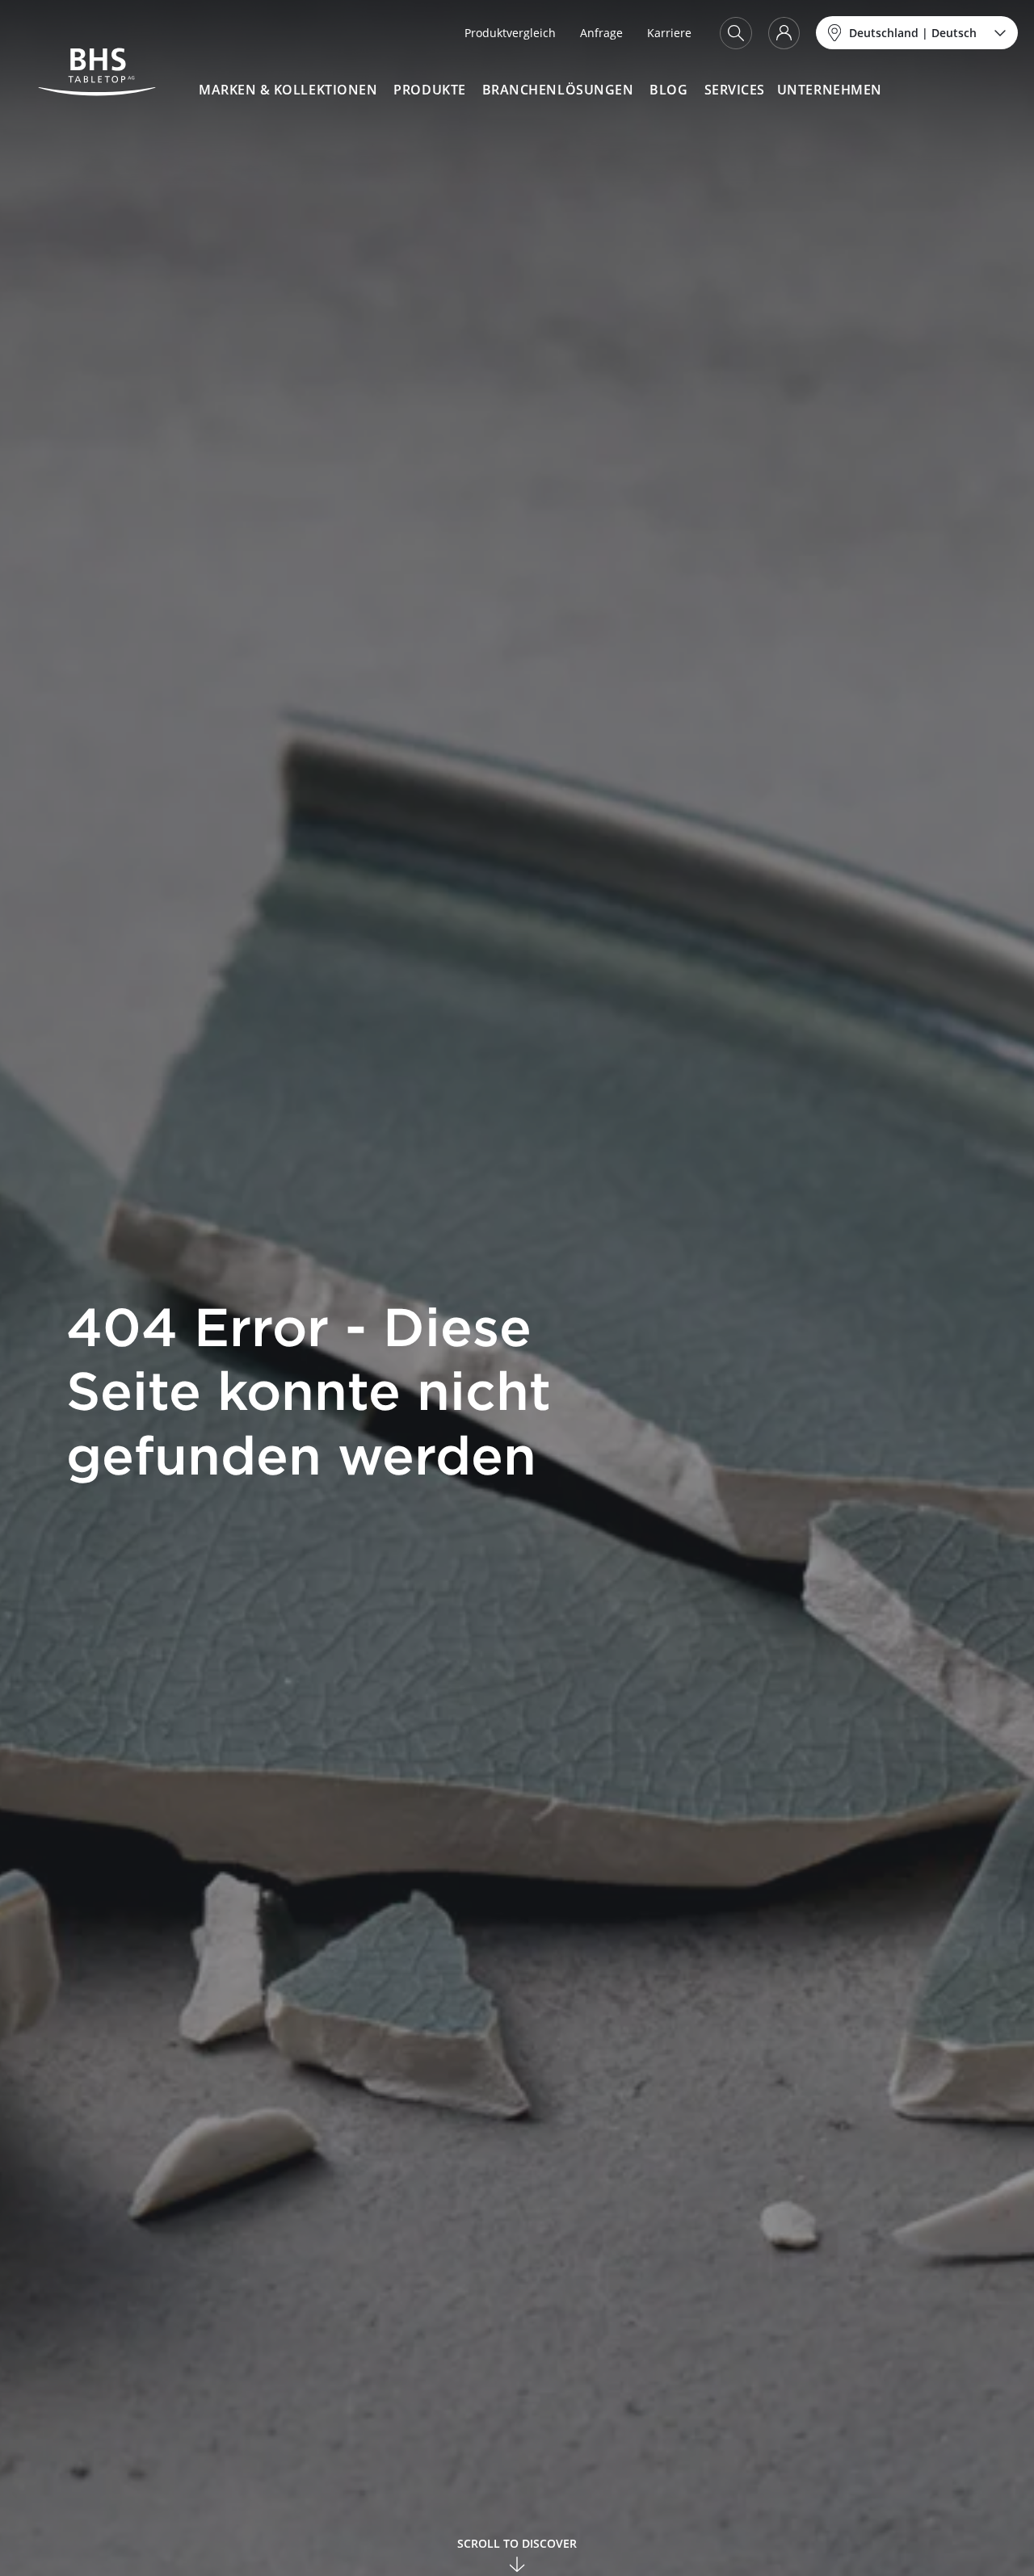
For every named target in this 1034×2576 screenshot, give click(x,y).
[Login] (784, 33)
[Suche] (736, 33)
